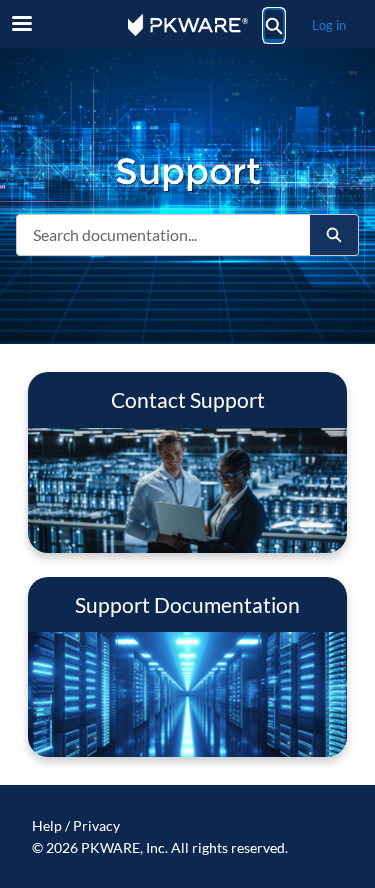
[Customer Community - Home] (188, 25)
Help (47, 825)
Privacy (96, 825)
